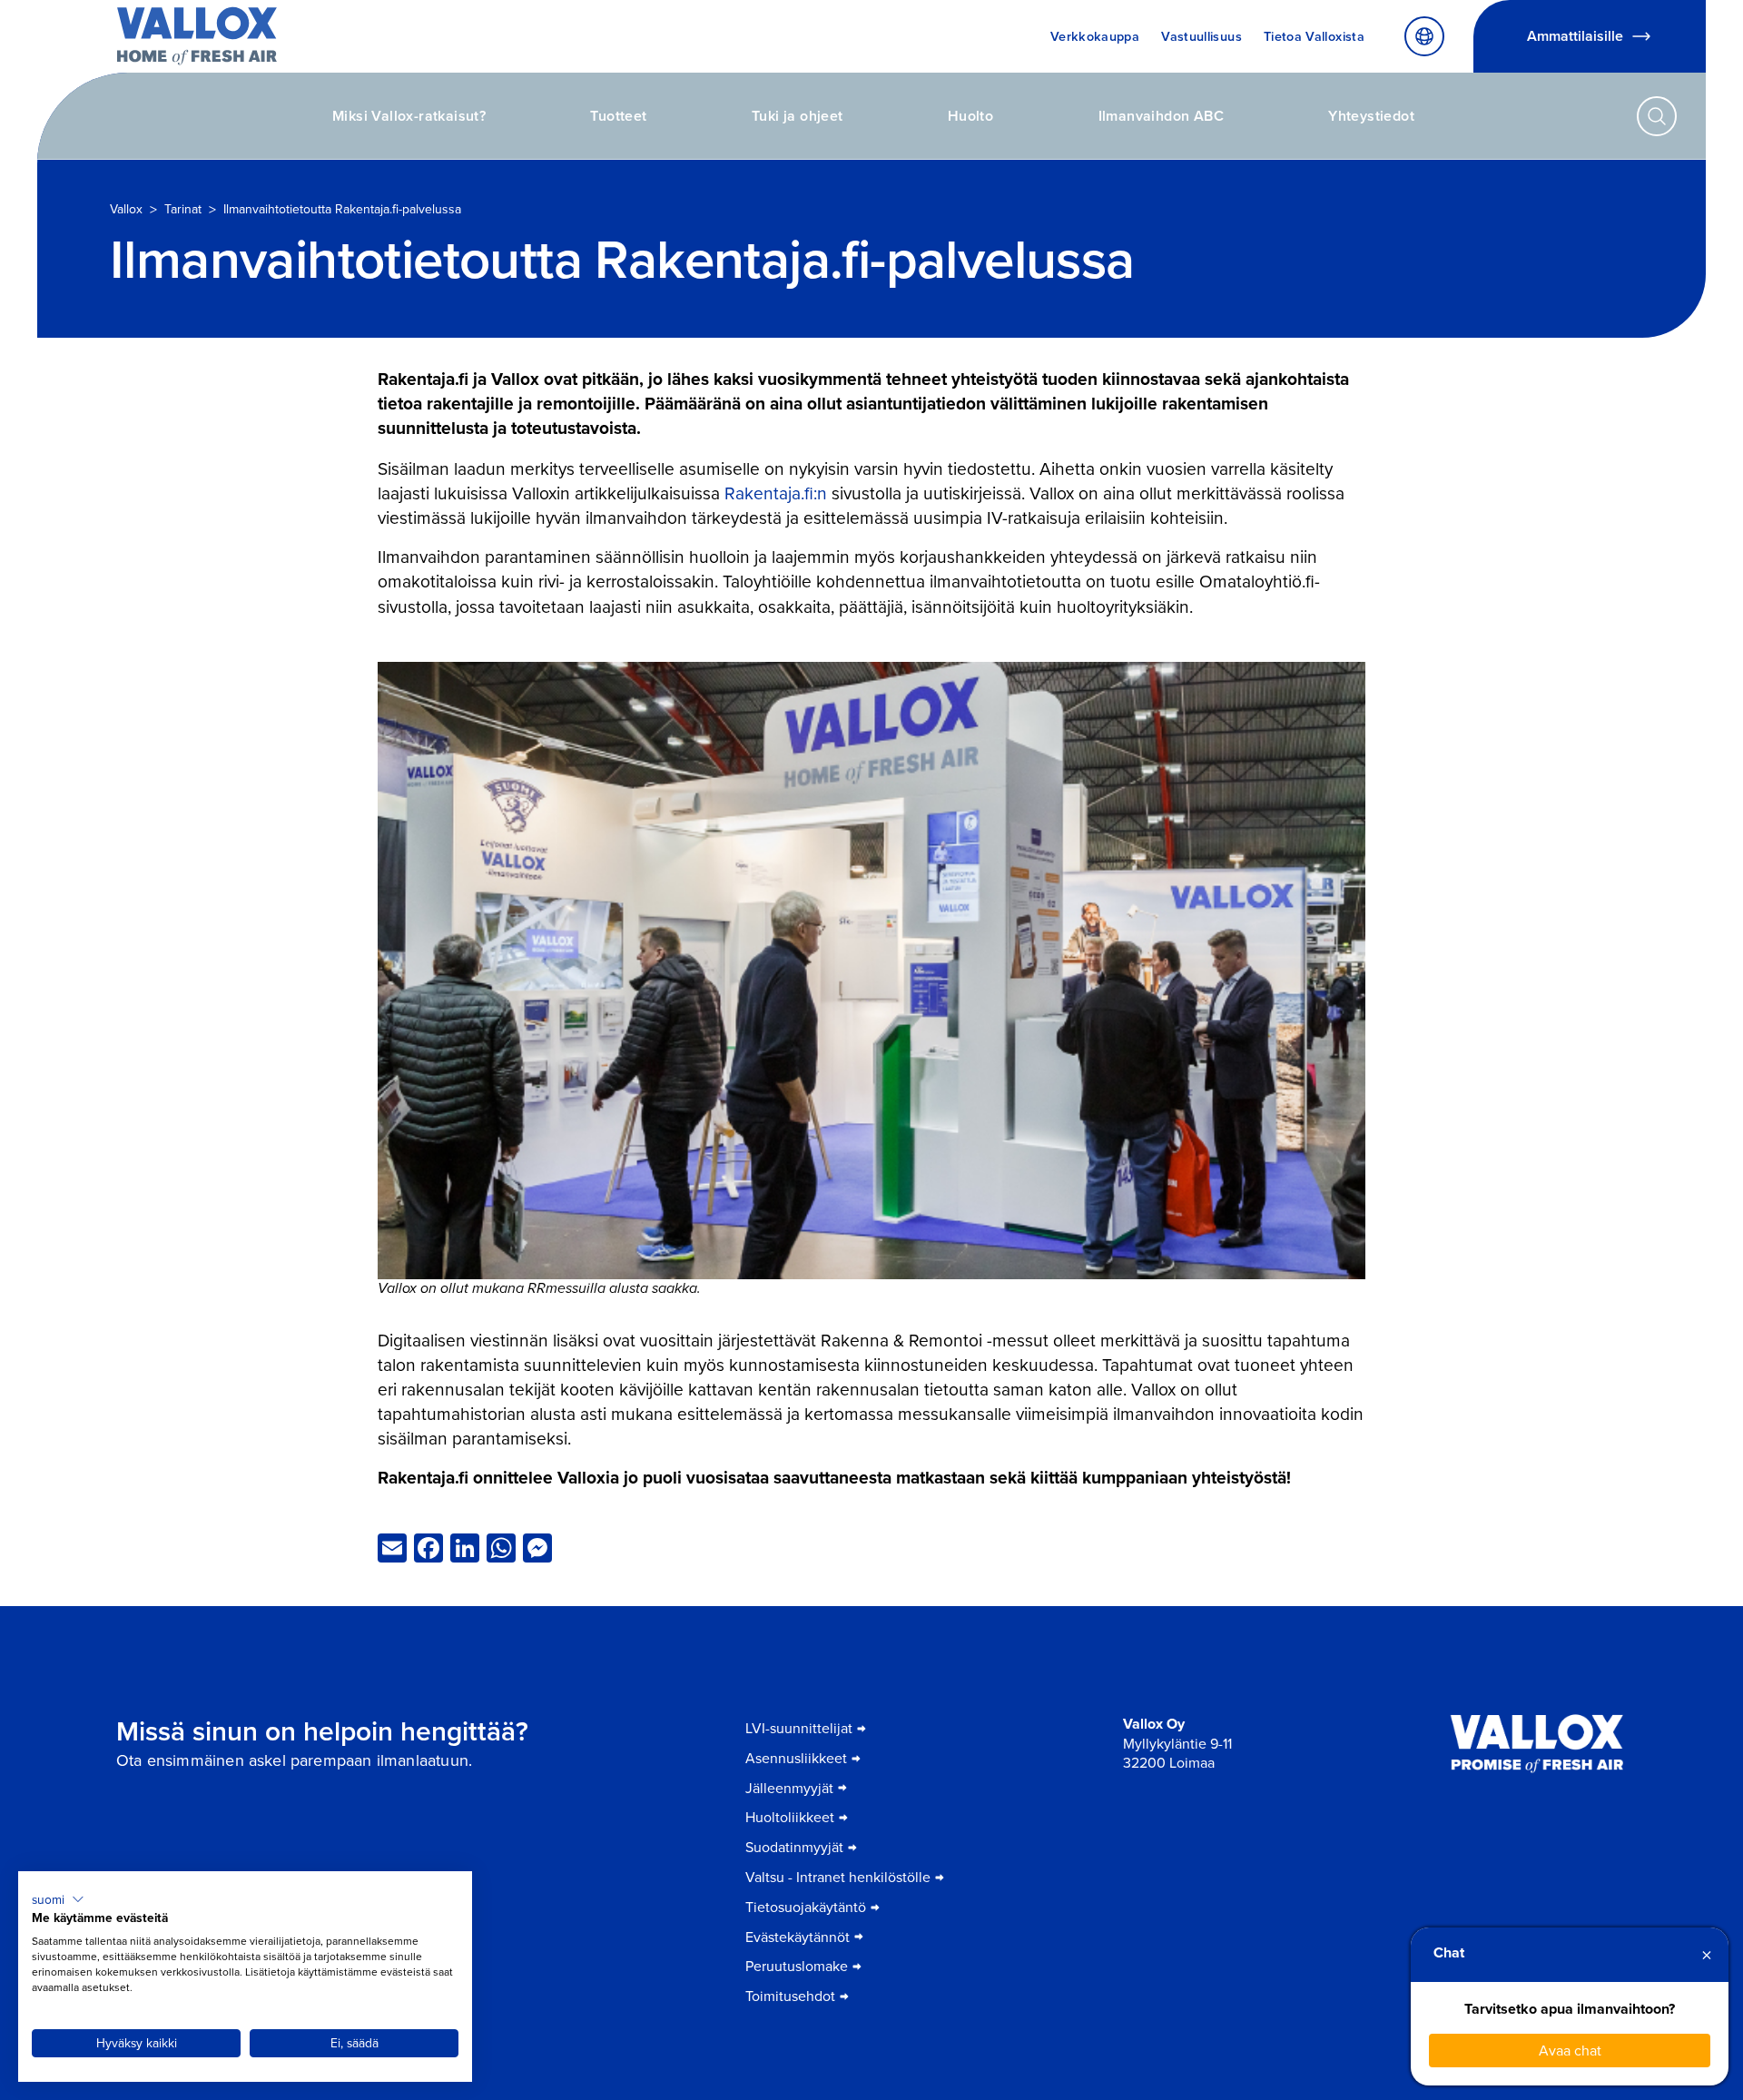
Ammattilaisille (1575, 36)
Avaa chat (1570, 2050)
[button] (58, 1899)
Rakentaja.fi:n (776, 493)
